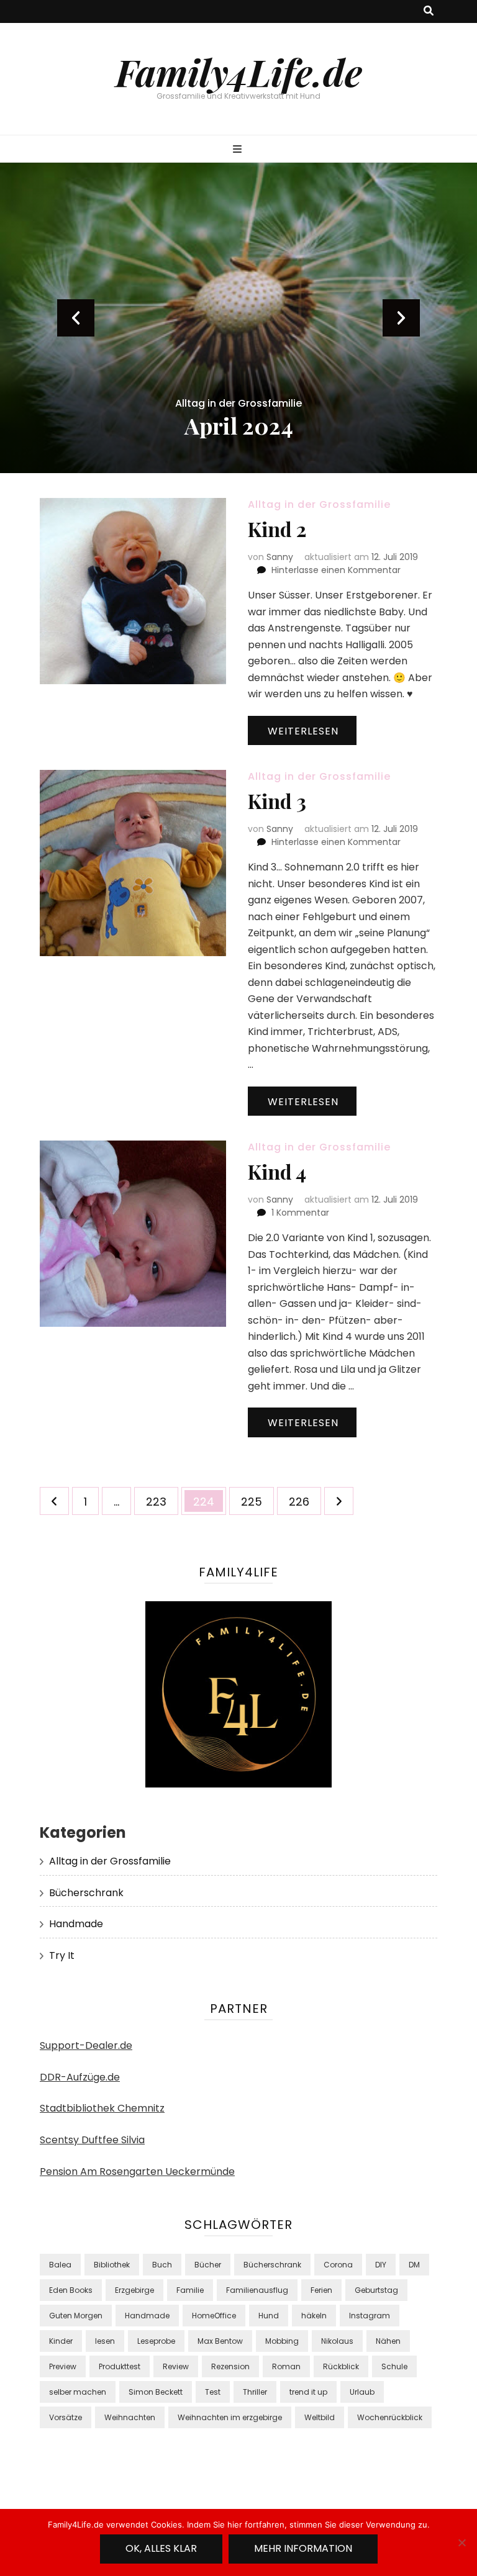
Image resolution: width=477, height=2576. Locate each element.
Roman (286, 2366)
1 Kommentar (300, 1213)
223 (159, 1501)
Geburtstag (376, 2290)
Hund (269, 2316)
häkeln (314, 2316)
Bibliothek (112, 2265)
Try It (62, 1955)
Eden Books (71, 2290)
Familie (190, 2290)
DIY (381, 2265)
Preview (63, 2366)
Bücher (208, 2265)
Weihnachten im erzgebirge (230, 2417)
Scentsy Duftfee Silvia (92, 2140)
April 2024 (239, 425)
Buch (162, 2265)
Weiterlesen (303, 731)
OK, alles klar (161, 2548)
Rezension (230, 2366)
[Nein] (461, 2542)
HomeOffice (214, 2316)
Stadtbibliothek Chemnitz (102, 2108)
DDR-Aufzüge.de (80, 2077)
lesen (105, 2341)
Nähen (388, 2341)
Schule (394, 2366)
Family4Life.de (239, 71)
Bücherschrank (86, 1893)
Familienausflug (257, 2290)
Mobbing (282, 2341)
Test (213, 2392)
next (401, 318)
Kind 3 (277, 801)
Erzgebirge (134, 2290)
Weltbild (320, 2417)
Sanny (280, 557)
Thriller (255, 2392)
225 (254, 1501)
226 (302, 1501)
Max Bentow (220, 2341)
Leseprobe (156, 2341)
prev (76, 318)
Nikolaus (337, 2341)
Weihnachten (130, 2417)
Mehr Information (303, 2548)
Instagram (370, 2316)
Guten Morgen (76, 2316)
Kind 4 (277, 1171)
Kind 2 (277, 529)
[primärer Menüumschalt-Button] (239, 150)
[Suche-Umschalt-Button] (429, 11)
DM (414, 2265)
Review (176, 2366)
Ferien (321, 2290)
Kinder (61, 2341)
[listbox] (238, 318)
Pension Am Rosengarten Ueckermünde (137, 2172)
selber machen (78, 2392)
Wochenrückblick (390, 2417)
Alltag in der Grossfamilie (238, 403)
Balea (60, 2265)
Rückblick (341, 2366)
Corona (338, 2265)
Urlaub (362, 2392)
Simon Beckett (156, 2392)
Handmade (76, 1924)
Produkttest (120, 2366)
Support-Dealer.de (86, 2045)
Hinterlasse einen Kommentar (336, 570)
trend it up (308, 2392)
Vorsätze (66, 2417)
